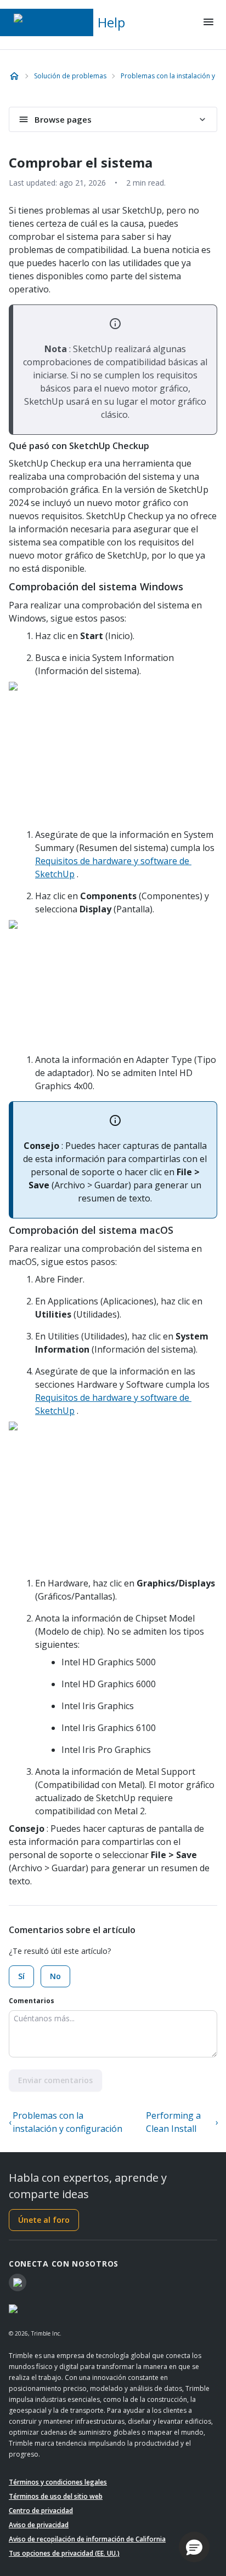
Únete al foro (44, 2220)
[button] (194, 2547)
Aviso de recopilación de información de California (87, 2539)
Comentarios (32, 2001)
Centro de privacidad (41, 2511)
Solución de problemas (70, 76)
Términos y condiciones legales (58, 2482)
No (55, 1976)
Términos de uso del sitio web (56, 2496)
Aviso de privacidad (39, 2525)
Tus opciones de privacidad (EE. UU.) (64, 2553)
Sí (21, 1976)
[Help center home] (14, 76)
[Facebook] (18, 2282)
